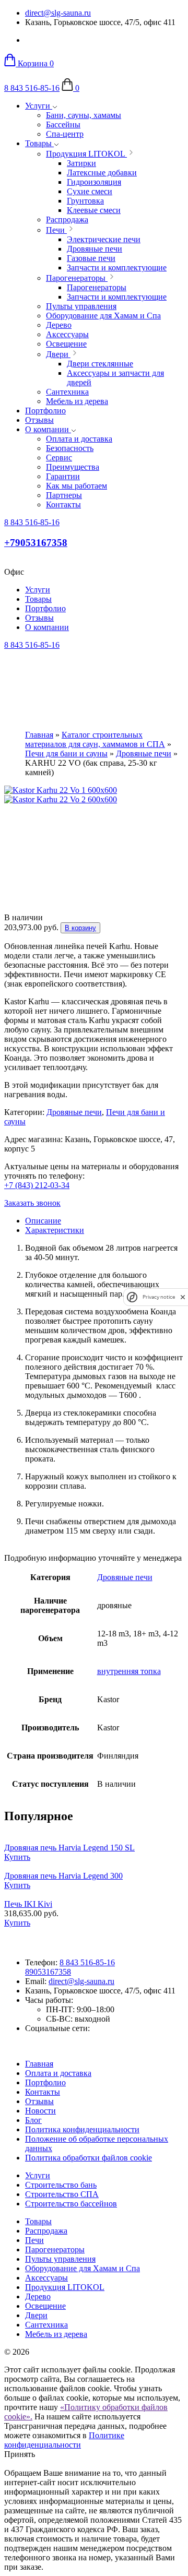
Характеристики (55, 1230)
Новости (40, 2111)
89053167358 (48, 1972)
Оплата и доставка (58, 2073)
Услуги (39, 106)
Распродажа (46, 2231)
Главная (39, 735)
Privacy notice (159, 1297)
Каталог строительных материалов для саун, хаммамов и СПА (95, 739)
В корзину (80, 928)
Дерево (38, 2296)
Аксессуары (46, 2278)
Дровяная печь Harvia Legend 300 (63, 1876)
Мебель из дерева (56, 2334)
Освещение (45, 2306)
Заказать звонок (32, 1203)
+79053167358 (36, 543)
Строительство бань (61, 2185)
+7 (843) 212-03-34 (37, 1185)
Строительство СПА (62, 2194)
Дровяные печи (144, 753)
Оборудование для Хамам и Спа (83, 2268)
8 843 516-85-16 (32, 88)
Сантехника (46, 2325)
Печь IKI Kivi (28, 1904)
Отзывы (39, 420)
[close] (183, 1297)
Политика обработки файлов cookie (89, 2158)
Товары (39, 143)
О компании (48, 429)
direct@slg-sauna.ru (58, 13)
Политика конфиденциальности (82, 2129)
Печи (34, 2240)
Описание (43, 1221)
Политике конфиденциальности (64, 2440)
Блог (33, 2120)
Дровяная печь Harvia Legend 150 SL (69, 1848)
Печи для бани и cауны (66, 753)
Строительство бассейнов (71, 2204)
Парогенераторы (55, 2249)
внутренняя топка (129, 1671)
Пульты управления (60, 2259)
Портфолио (45, 411)
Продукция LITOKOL (65, 2287)
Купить (17, 1857)
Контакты (43, 2092)
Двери (36, 2315)
